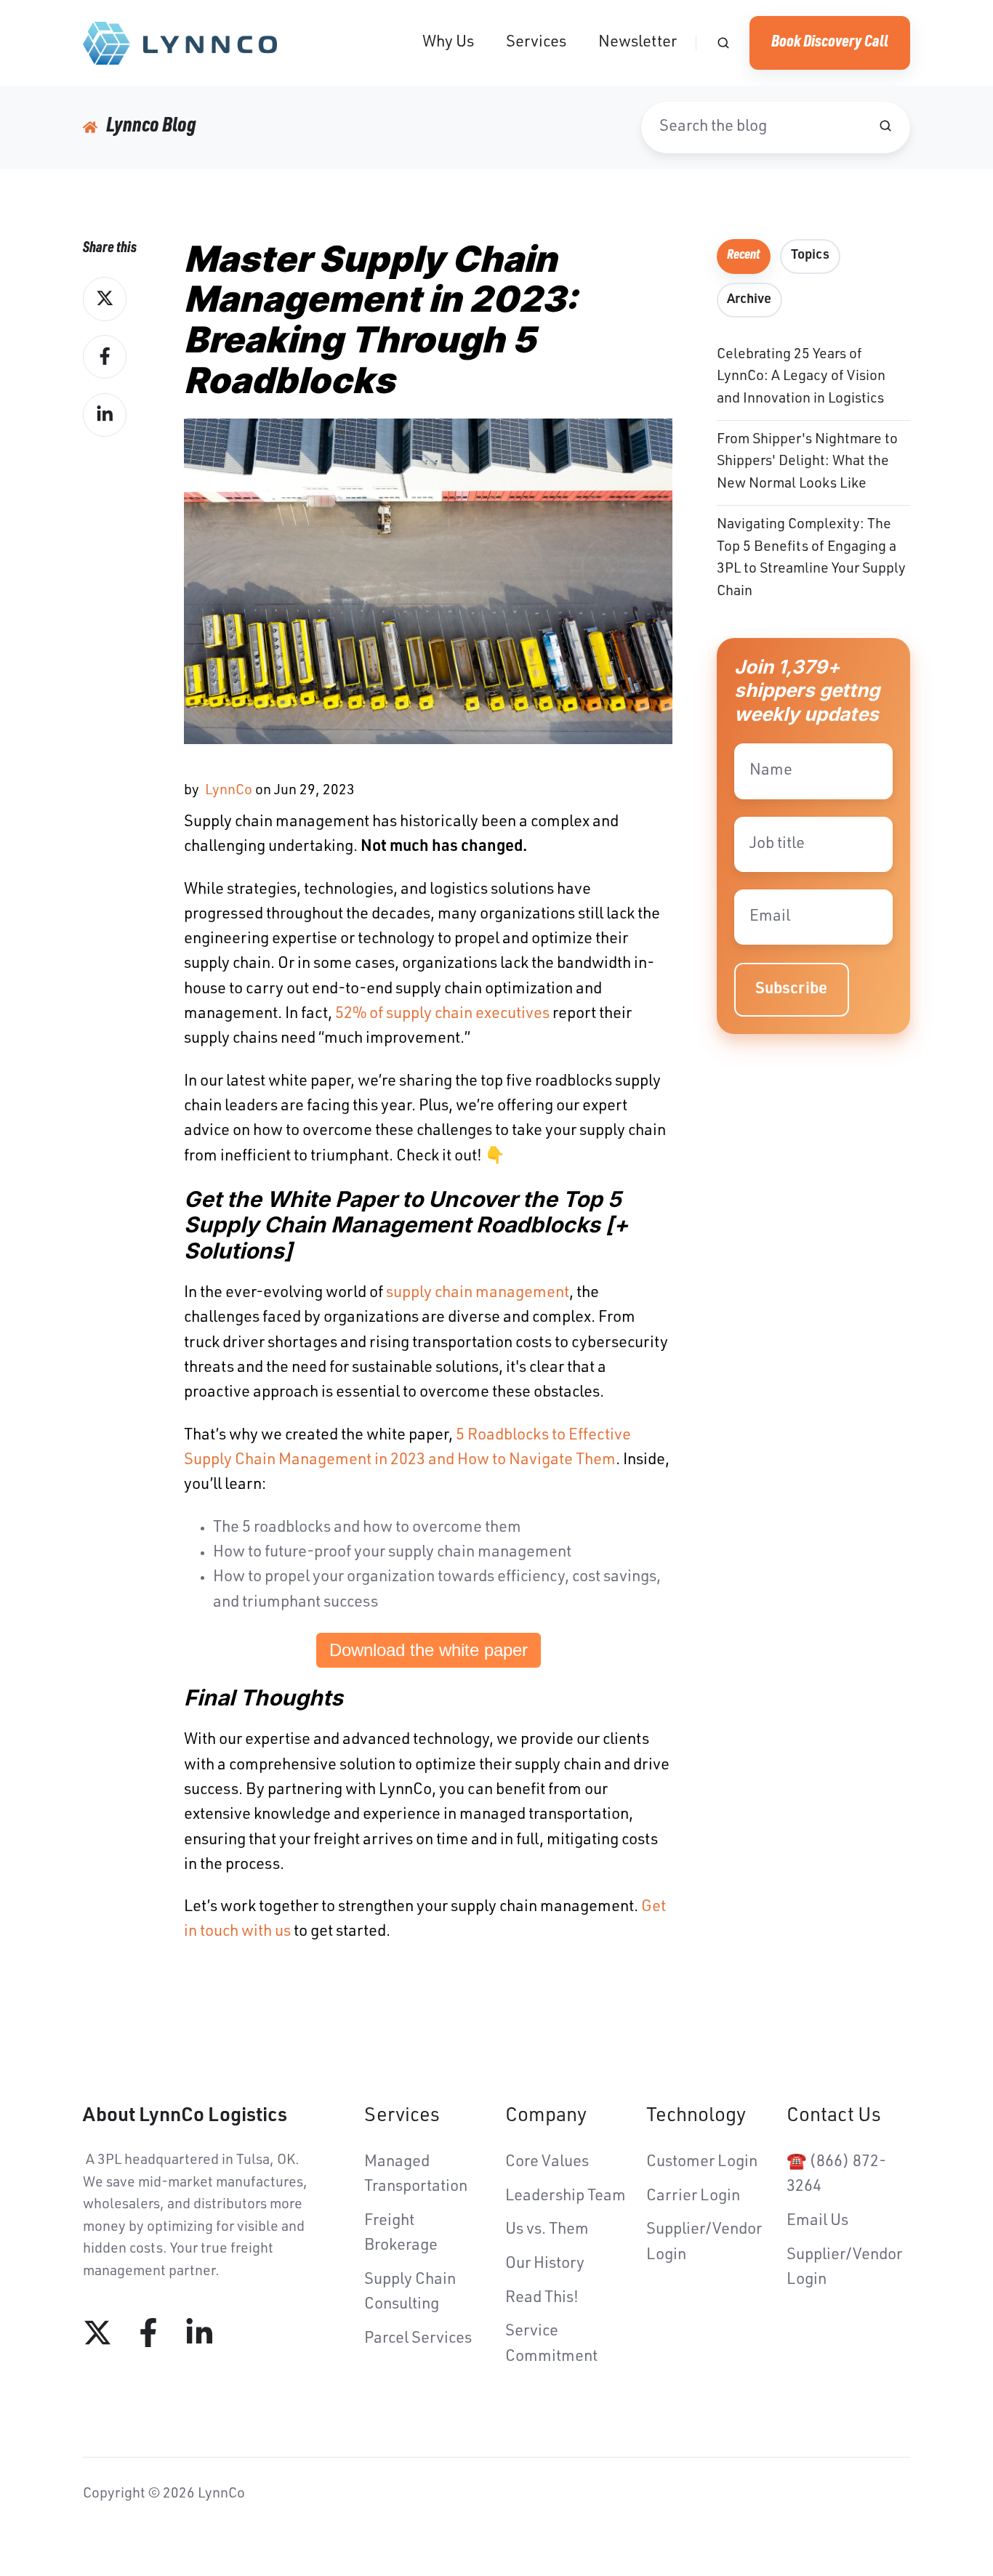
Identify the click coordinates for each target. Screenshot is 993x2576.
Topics (810, 256)
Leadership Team (566, 2197)
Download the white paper (429, 1650)
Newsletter (638, 43)
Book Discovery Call (830, 43)
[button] (723, 43)
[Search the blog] (885, 126)
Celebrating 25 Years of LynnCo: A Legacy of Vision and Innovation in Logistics (801, 377)
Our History (545, 2264)
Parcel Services (418, 2339)
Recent (743, 256)
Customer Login (702, 2163)
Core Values (547, 2163)
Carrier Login (693, 2197)
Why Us (448, 43)
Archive (749, 300)
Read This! (542, 2298)
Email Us (817, 2221)
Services (536, 43)
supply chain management (478, 1293)
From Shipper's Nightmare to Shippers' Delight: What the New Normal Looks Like (807, 463)
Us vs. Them (547, 2230)
